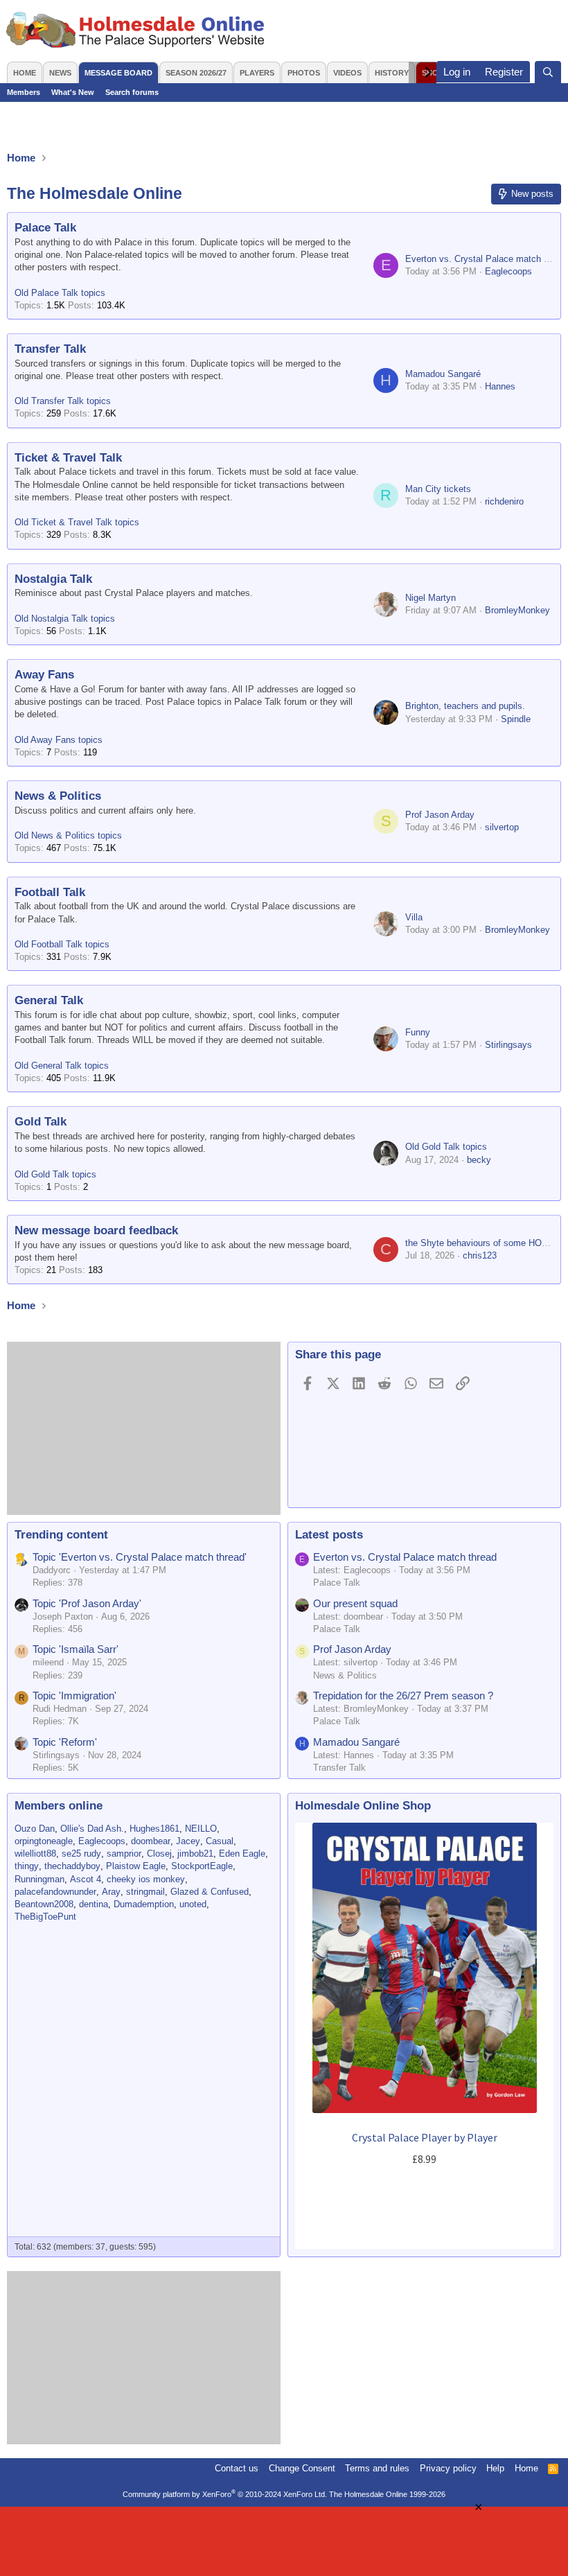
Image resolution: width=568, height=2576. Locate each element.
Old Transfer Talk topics (63, 401)
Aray (111, 1892)
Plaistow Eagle (136, 1866)
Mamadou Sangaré (443, 374)
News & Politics (58, 796)
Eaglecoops (508, 271)
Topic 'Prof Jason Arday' (87, 1603)
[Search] (548, 72)
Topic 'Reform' (65, 1742)
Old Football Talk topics (62, 944)
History (392, 73)
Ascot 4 (86, 1879)
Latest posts (329, 1535)
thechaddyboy (72, 1866)
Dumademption (144, 1904)
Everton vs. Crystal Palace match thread (405, 1557)
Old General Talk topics (62, 1066)
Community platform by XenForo (225, 2494)
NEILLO (201, 1829)
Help (495, 2468)
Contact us (237, 2468)
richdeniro (504, 501)
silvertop (502, 827)
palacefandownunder (55, 1892)
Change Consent (302, 2468)
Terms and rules (377, 2468)
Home (25, 73)
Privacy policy (448, 2468)
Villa (414, 917)
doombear (151, 1841)
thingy (27, 1866)
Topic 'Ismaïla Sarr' (76, 1649)
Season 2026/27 (196, 73)
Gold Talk (41, 1122)
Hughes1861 (154, 1829)
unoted (193, 1904)
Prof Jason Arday (440, 815)
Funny (418, 1032)
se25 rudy (81, 1854)
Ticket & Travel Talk (68, 458)
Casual (220, 1841)
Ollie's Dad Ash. (92, 1829)
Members (24, 92)
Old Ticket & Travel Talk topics (77, 522)
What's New (73, 92)
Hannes (500, 386)
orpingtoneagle (44, 1841)
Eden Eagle (242, 1854)
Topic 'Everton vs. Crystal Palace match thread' (140, 1557)
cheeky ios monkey (146, 1879)
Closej (159, 1854)
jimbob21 (195, 1854)
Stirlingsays (508, 1045)
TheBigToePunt (45, 1917)
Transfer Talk (50, 349)
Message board (118, 73)
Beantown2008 (44, 1904)
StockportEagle (202, 1866)
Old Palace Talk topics (60, 293)
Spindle (516, 719)
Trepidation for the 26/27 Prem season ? (403, 1696)
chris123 (480, 1255)
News (60, 73)
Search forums (132, 92)
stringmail (145, 1892)
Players (257, 73)
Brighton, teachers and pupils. (465, 706)
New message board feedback (96, 1230)
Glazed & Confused (210, 1892)
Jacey (188, 1841)
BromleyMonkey (517, 610)
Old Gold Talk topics (55, 1174)
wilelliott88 (35, 1854)
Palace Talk (45, 228)
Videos (347, 73)
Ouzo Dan (35, 1829)
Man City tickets (438, 489)
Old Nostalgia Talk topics (65, 619)
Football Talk (50, 892)
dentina (94, 1904)
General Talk (49, 1000)
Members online (59, 1806)
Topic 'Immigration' (74, 1696)
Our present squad (355, 1603)
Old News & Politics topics (68, 835)
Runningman (39, 1879)
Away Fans (44, 675)
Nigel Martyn (431, 598)
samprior (124, 1854)
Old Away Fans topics (59, 740)
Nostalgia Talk (53, 579)
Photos (304, 73)
